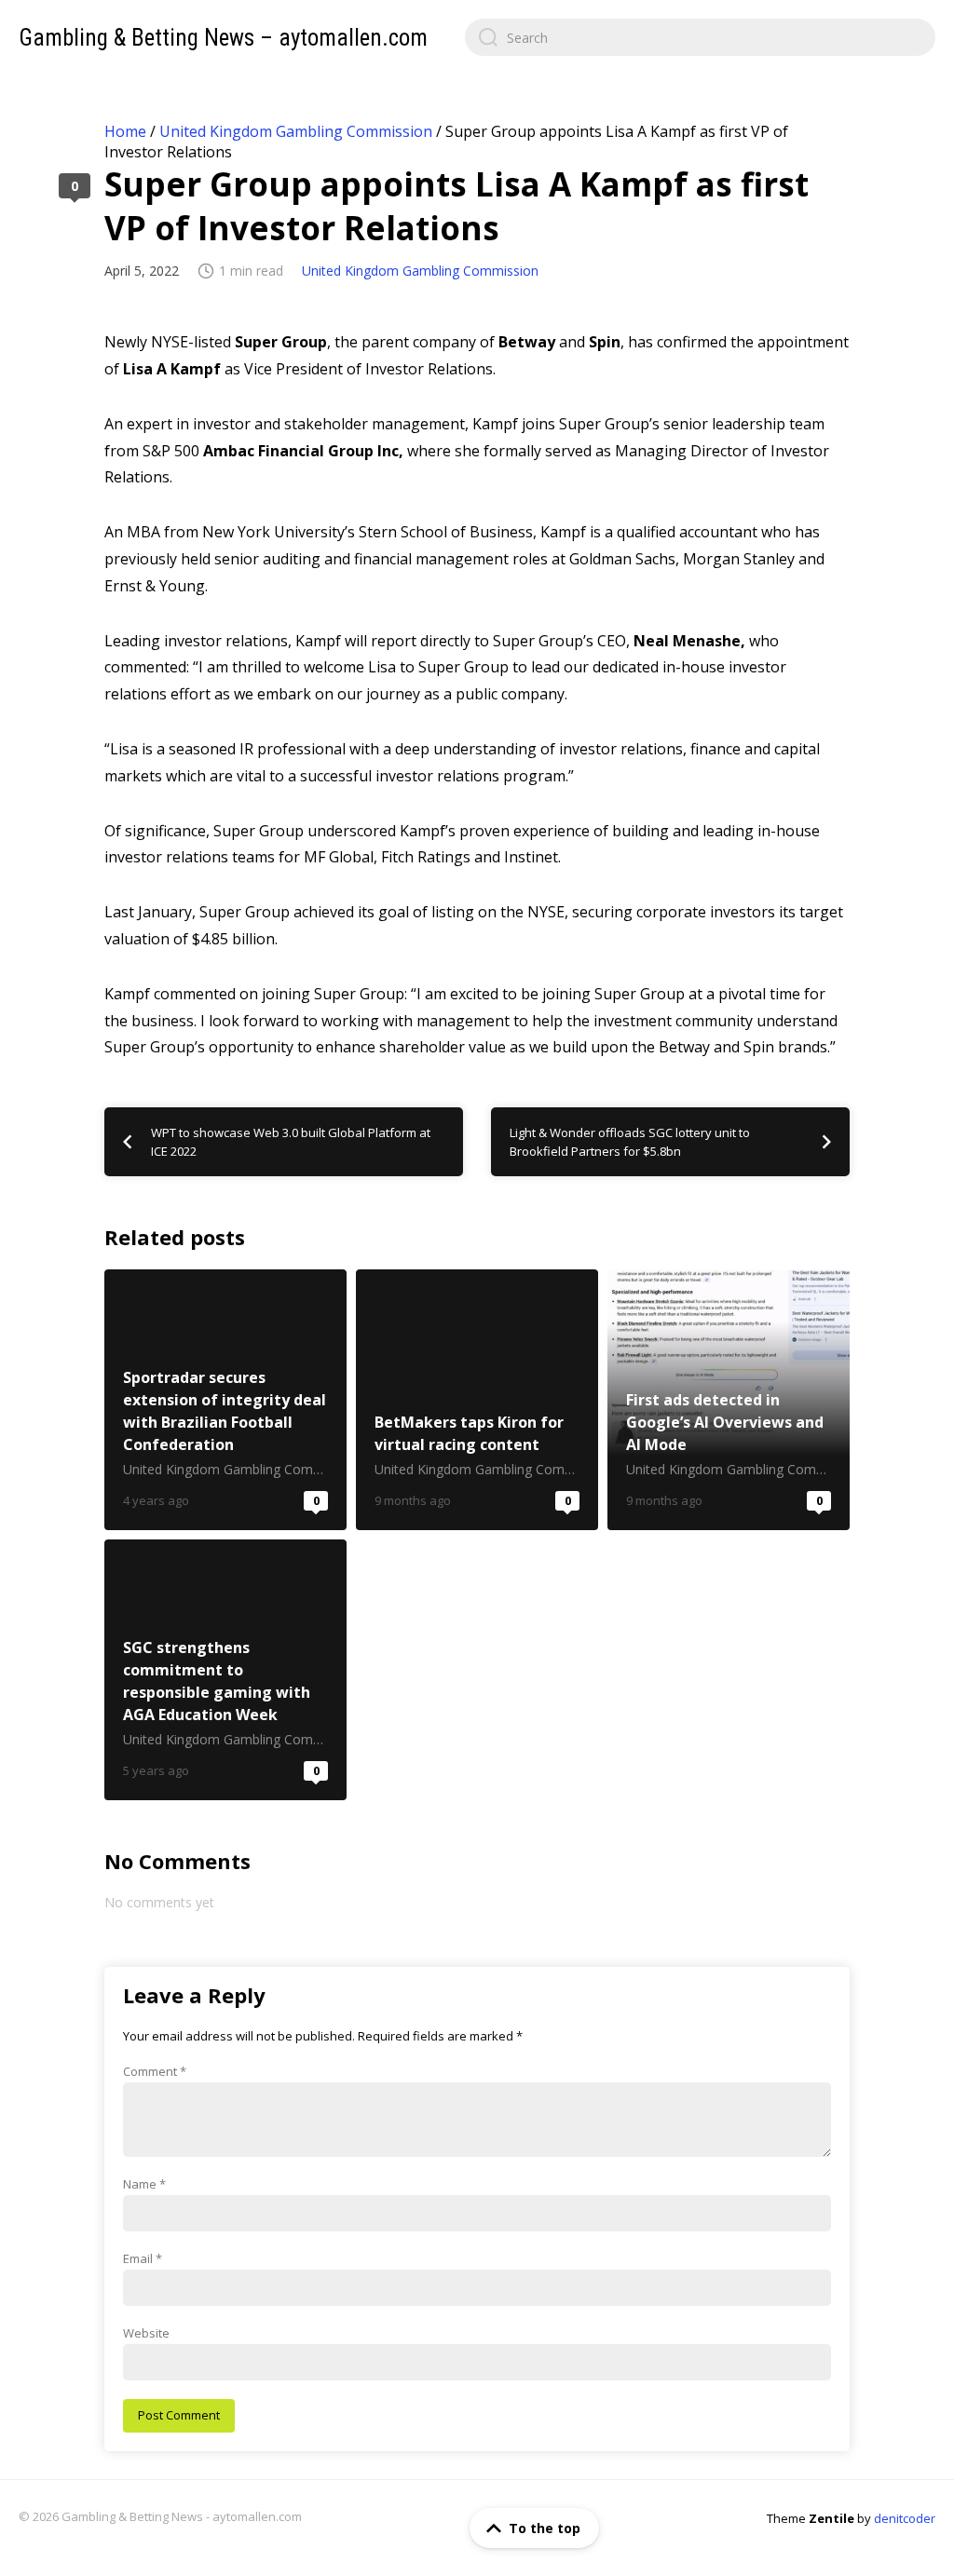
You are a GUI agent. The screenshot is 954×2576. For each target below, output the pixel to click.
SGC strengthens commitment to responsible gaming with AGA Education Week (225, 1670)
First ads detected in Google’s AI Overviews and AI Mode (729, 1400)
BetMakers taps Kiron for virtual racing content (477, 1400)
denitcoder (905, 2518)
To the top (545, 2528)
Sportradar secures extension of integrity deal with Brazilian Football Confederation (225, 1400)
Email (143, 2258)
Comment (155, 2071)
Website (146, 2333)
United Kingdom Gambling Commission (296, 131)
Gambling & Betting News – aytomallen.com (223, 38)
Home (125, 131)
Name (144, 2184)
